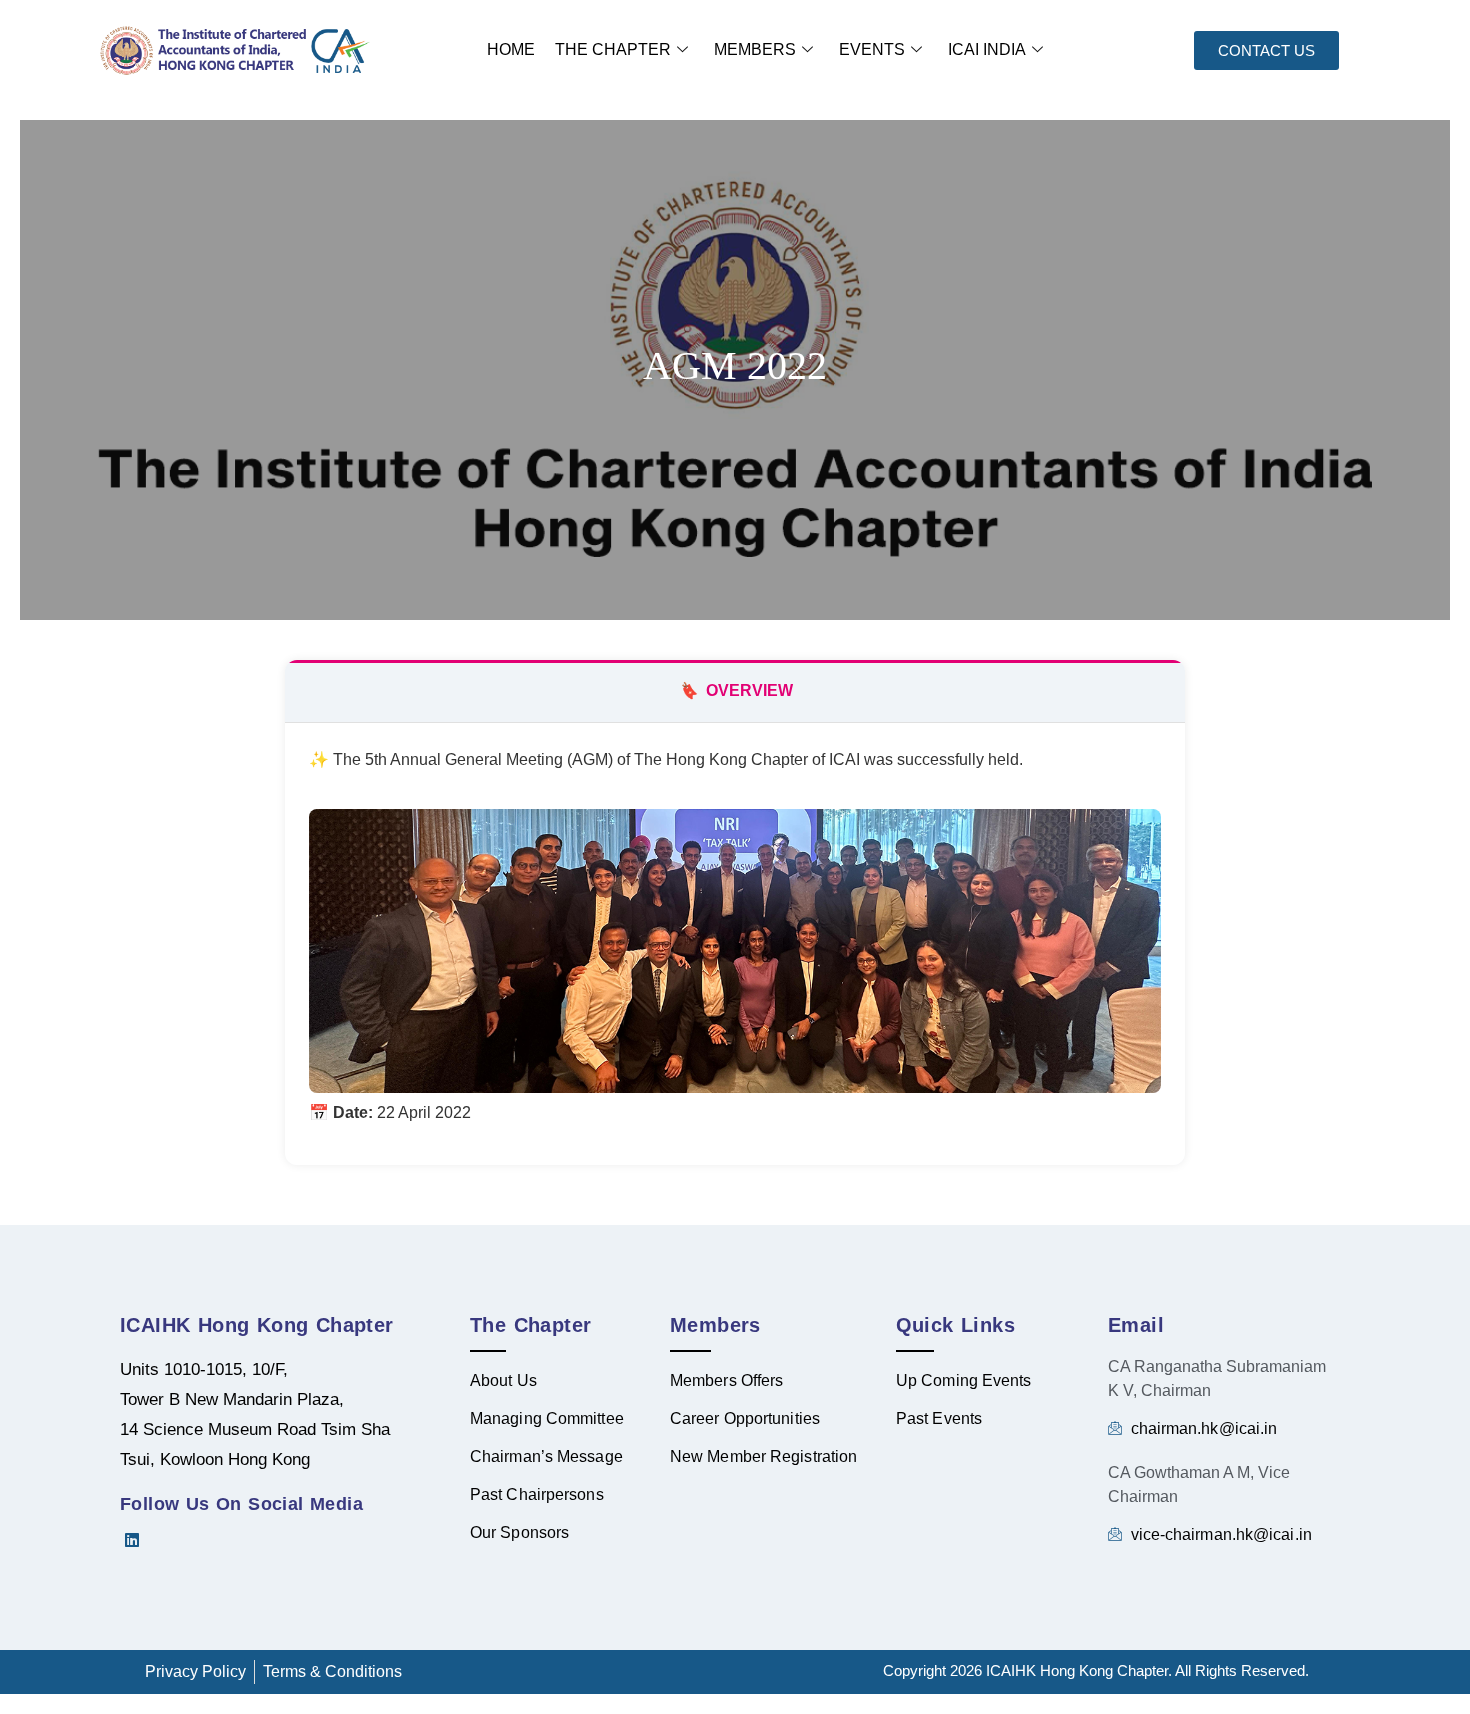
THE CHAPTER (613, 49)
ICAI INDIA (987, 49)
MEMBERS (755, 49)
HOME (511, 49)
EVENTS (872, 49)
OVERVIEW (735, 690)
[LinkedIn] (140, 1540)
